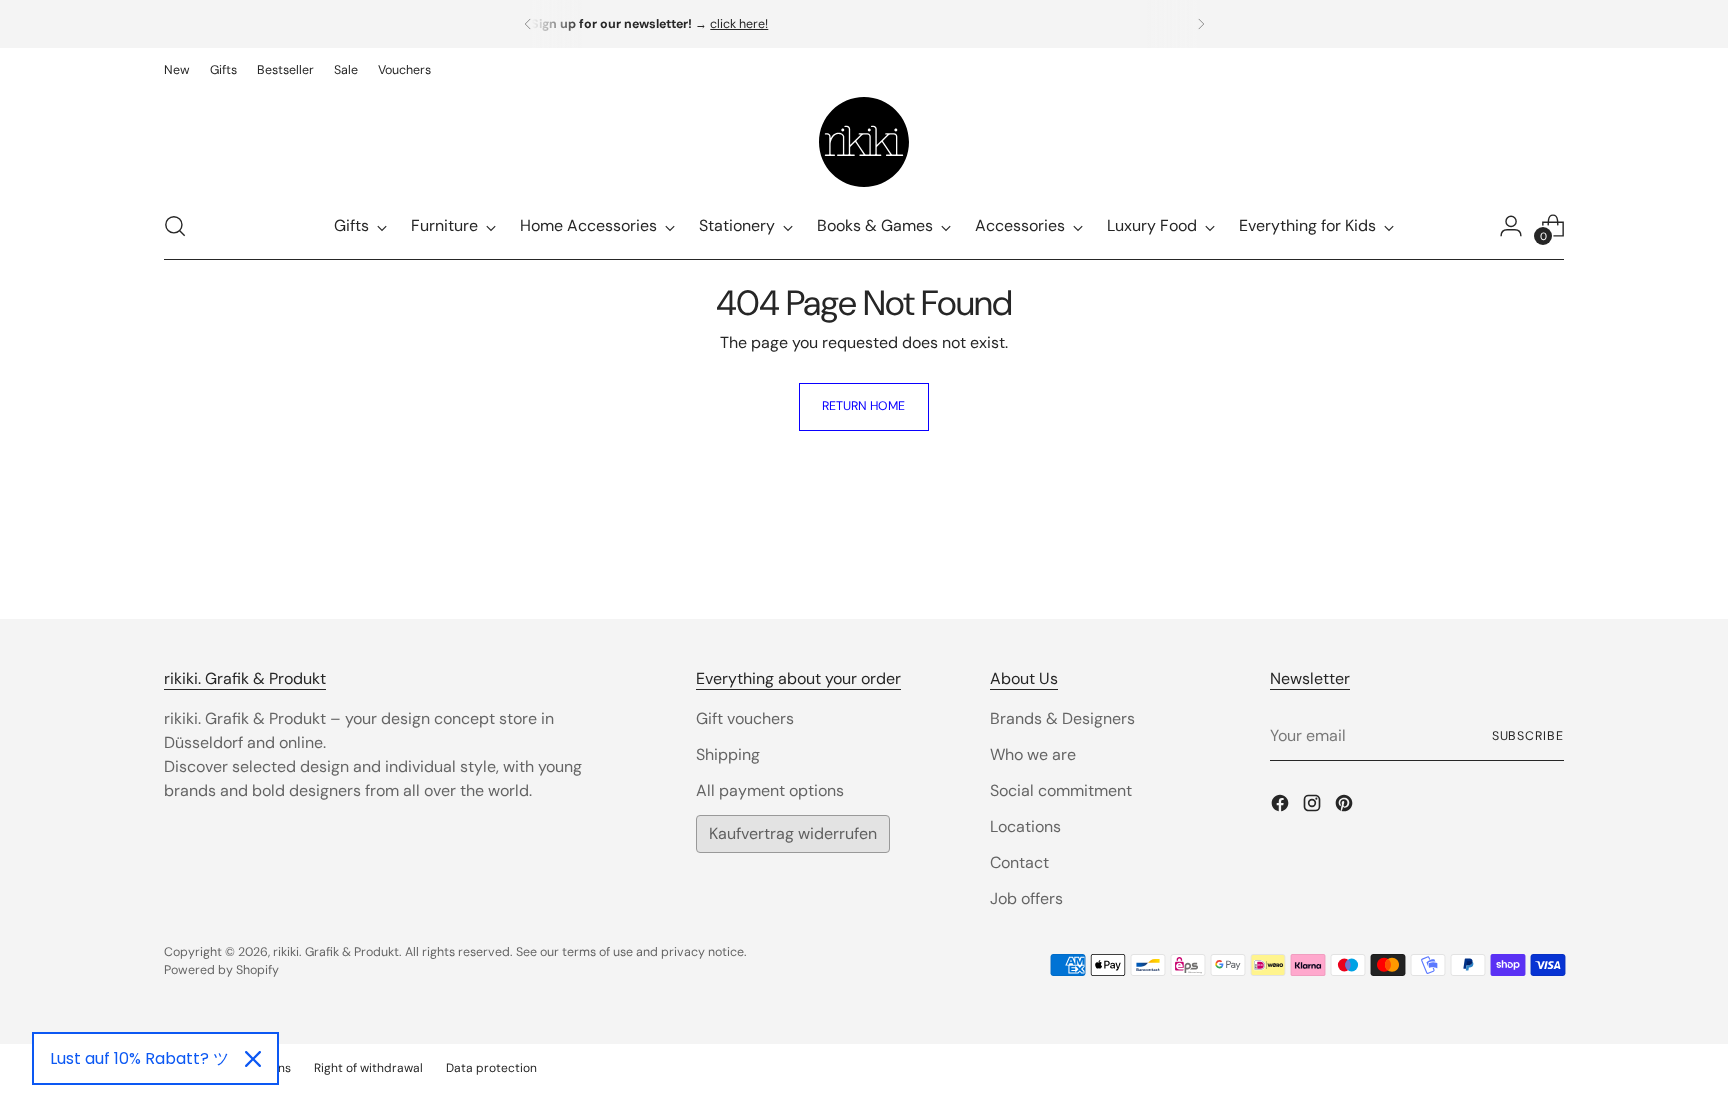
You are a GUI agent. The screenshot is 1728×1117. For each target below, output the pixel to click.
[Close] (253, 1059)
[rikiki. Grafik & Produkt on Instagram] (1314, 806)
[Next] (1201, 24)
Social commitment (1061, 790)
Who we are (1033, 754)
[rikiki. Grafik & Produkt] (864, 142)
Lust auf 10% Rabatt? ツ (139, 1058)
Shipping (728, 754)
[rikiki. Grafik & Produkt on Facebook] (1282, 806)
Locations (1025, 826)
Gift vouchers (745, 718)
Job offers (1026, 898)
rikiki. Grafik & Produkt (336, 952)
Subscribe (1528, 736)
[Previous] (528, 24)
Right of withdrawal (368, 1068)
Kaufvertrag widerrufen (793, 833)
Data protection (491, 1068)
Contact (1019, 862)
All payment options (770, 790)
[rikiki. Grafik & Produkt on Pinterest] (1346, 806)
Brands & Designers (1062, 718)
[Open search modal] (175, 226)
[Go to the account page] (1511, 226)
